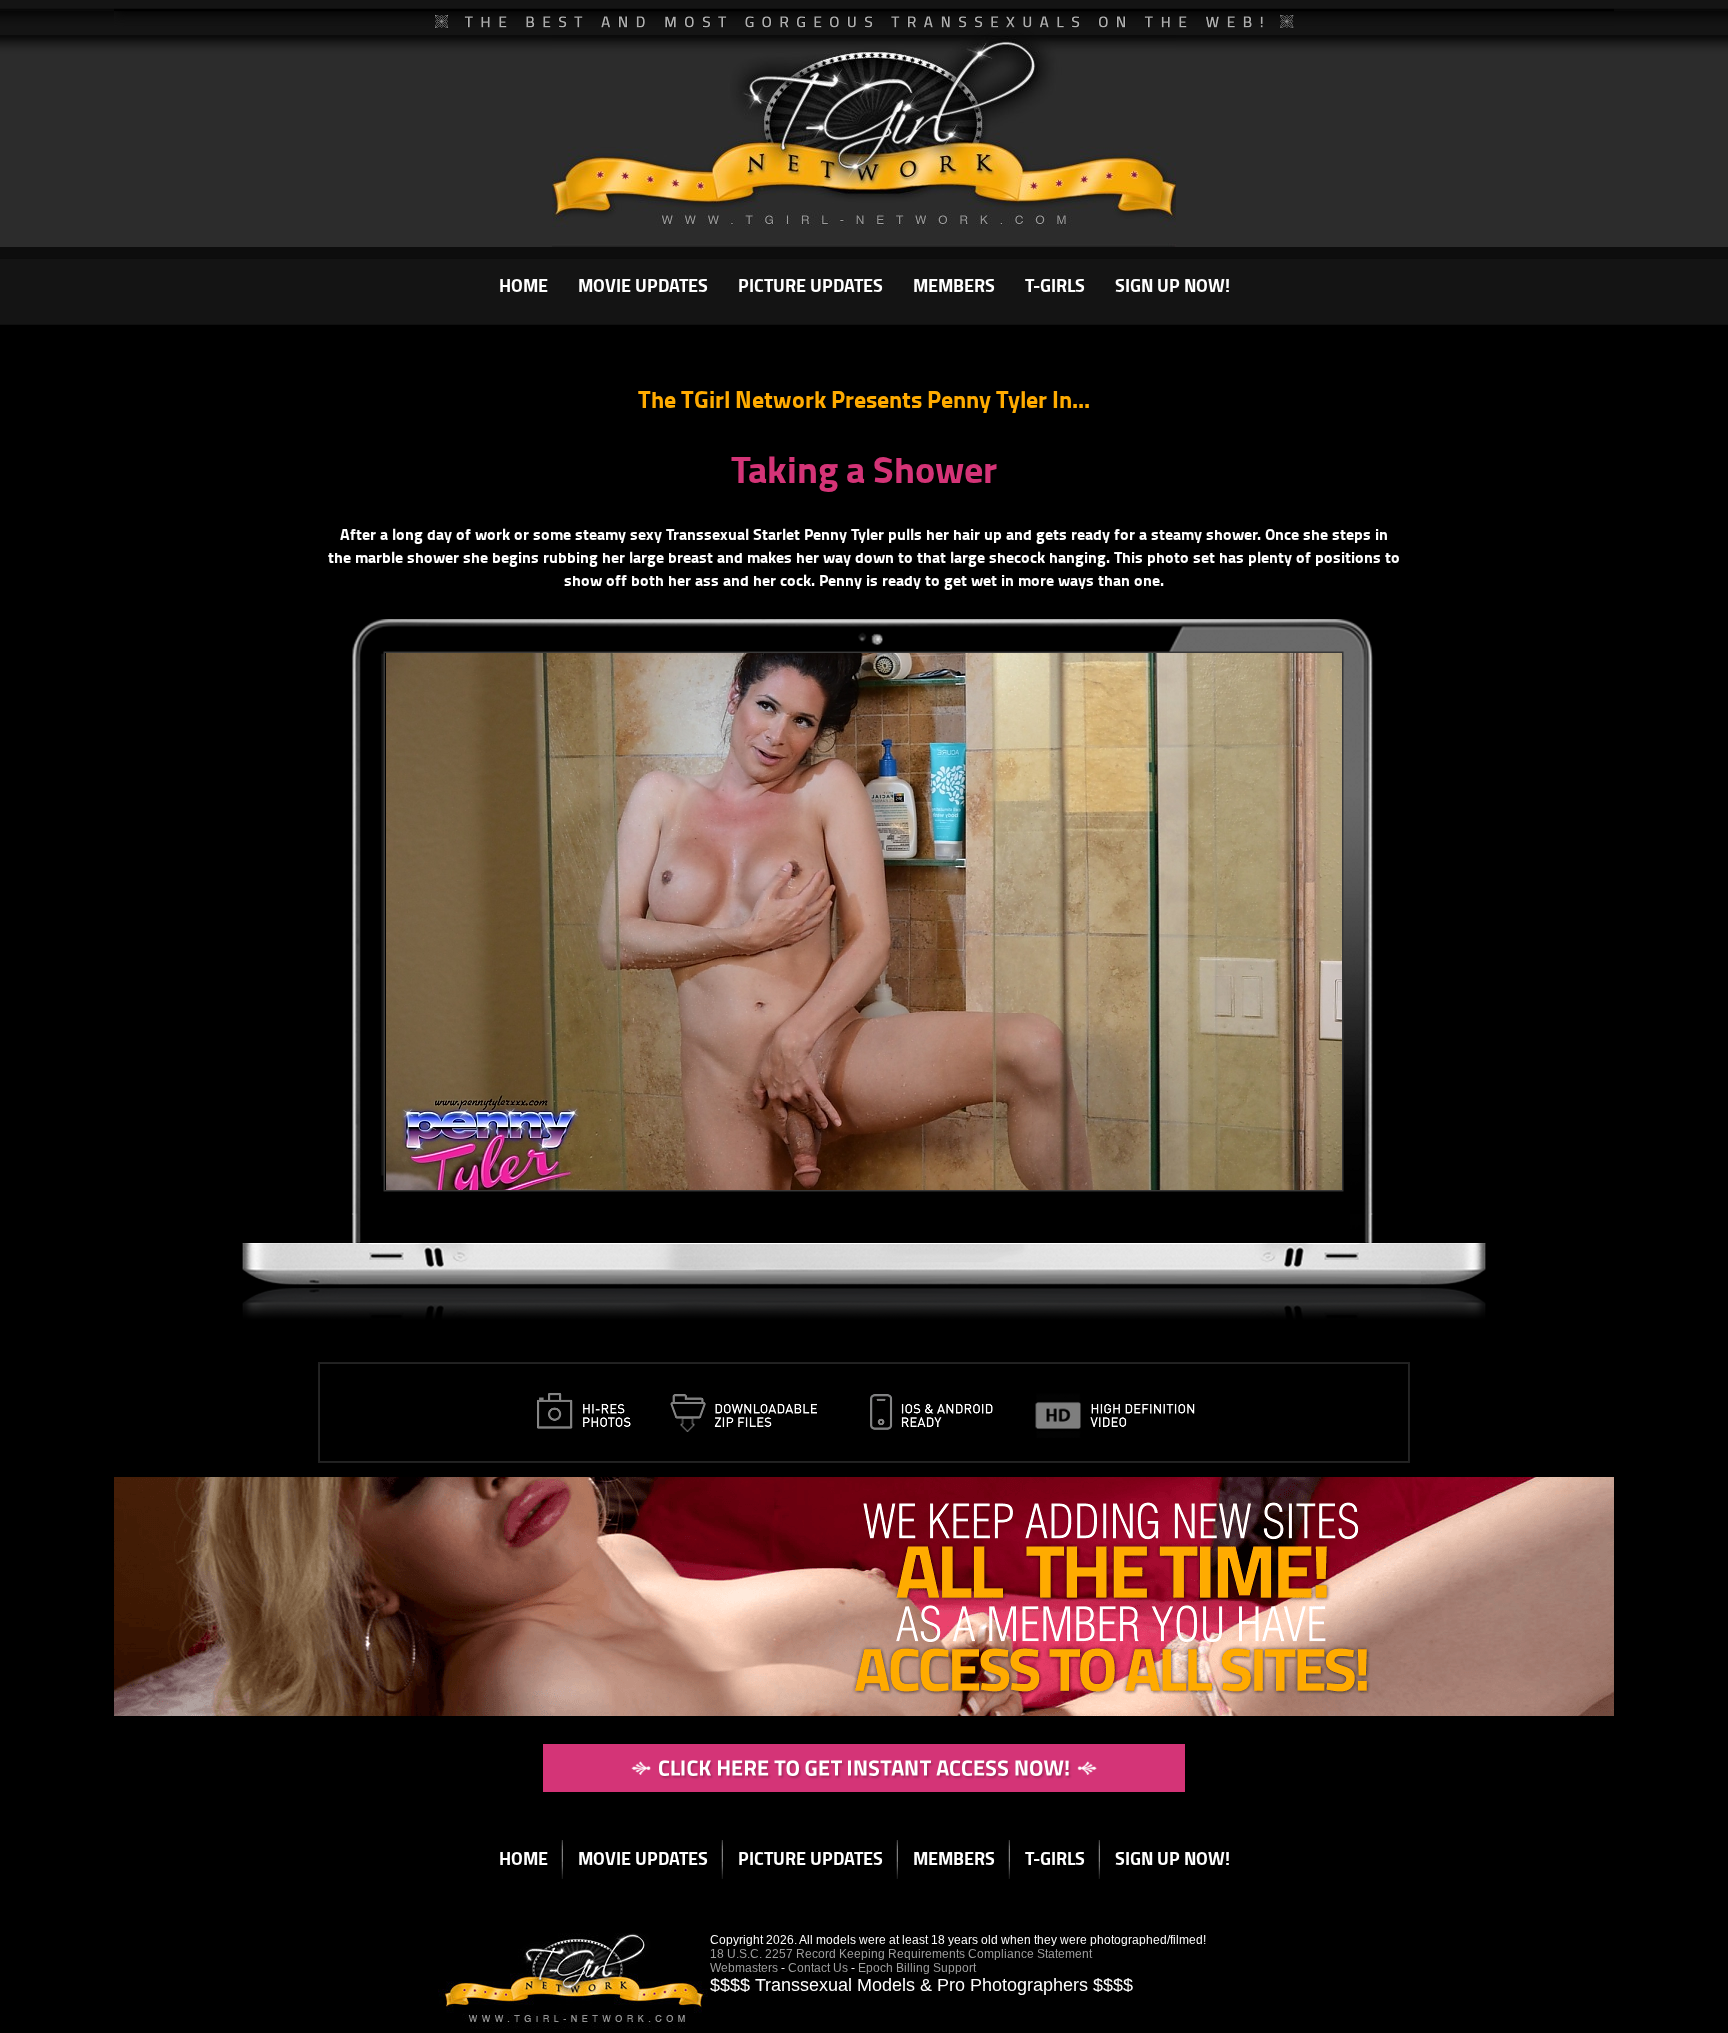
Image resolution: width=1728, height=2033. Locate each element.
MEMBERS (954, 285)
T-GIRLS (1055, 285)
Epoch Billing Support (917, 1968)
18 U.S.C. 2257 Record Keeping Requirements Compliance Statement (901, 1954)
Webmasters (744, 1968)
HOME (523, 285)
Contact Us (818, 1968)
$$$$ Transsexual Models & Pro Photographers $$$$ (921, 1985)
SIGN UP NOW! (1172, 285)
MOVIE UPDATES (643, 285)
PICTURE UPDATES (810, 285)
